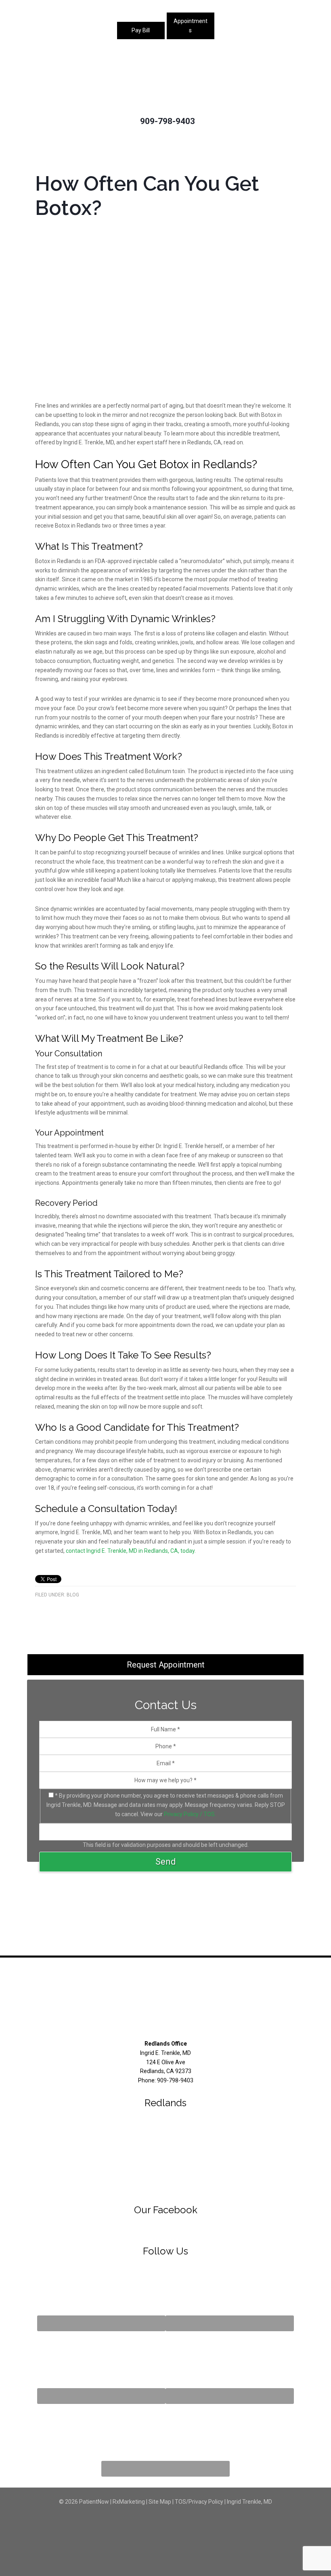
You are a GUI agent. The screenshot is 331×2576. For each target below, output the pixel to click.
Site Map (160, 2502)
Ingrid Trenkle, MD (249, 2502)
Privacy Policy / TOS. (190, 1814)
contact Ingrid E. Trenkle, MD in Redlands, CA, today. (131, 1551)
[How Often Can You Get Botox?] (165, 397)
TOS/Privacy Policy (199, 2502)
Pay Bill (141, 30)
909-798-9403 (168, 121)
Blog (73, 1595)
